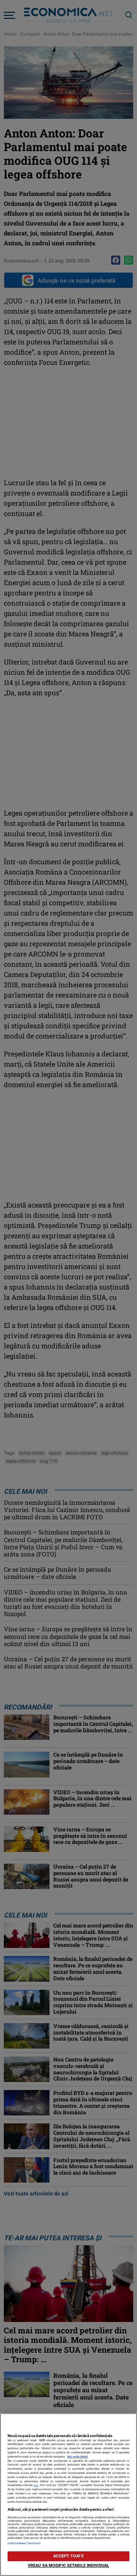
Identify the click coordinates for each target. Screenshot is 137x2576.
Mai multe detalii (78, 2457)
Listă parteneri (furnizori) (24, 2543)
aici (36, 2485)
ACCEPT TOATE (68, 2556)
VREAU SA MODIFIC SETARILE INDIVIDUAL (68, 2566)
